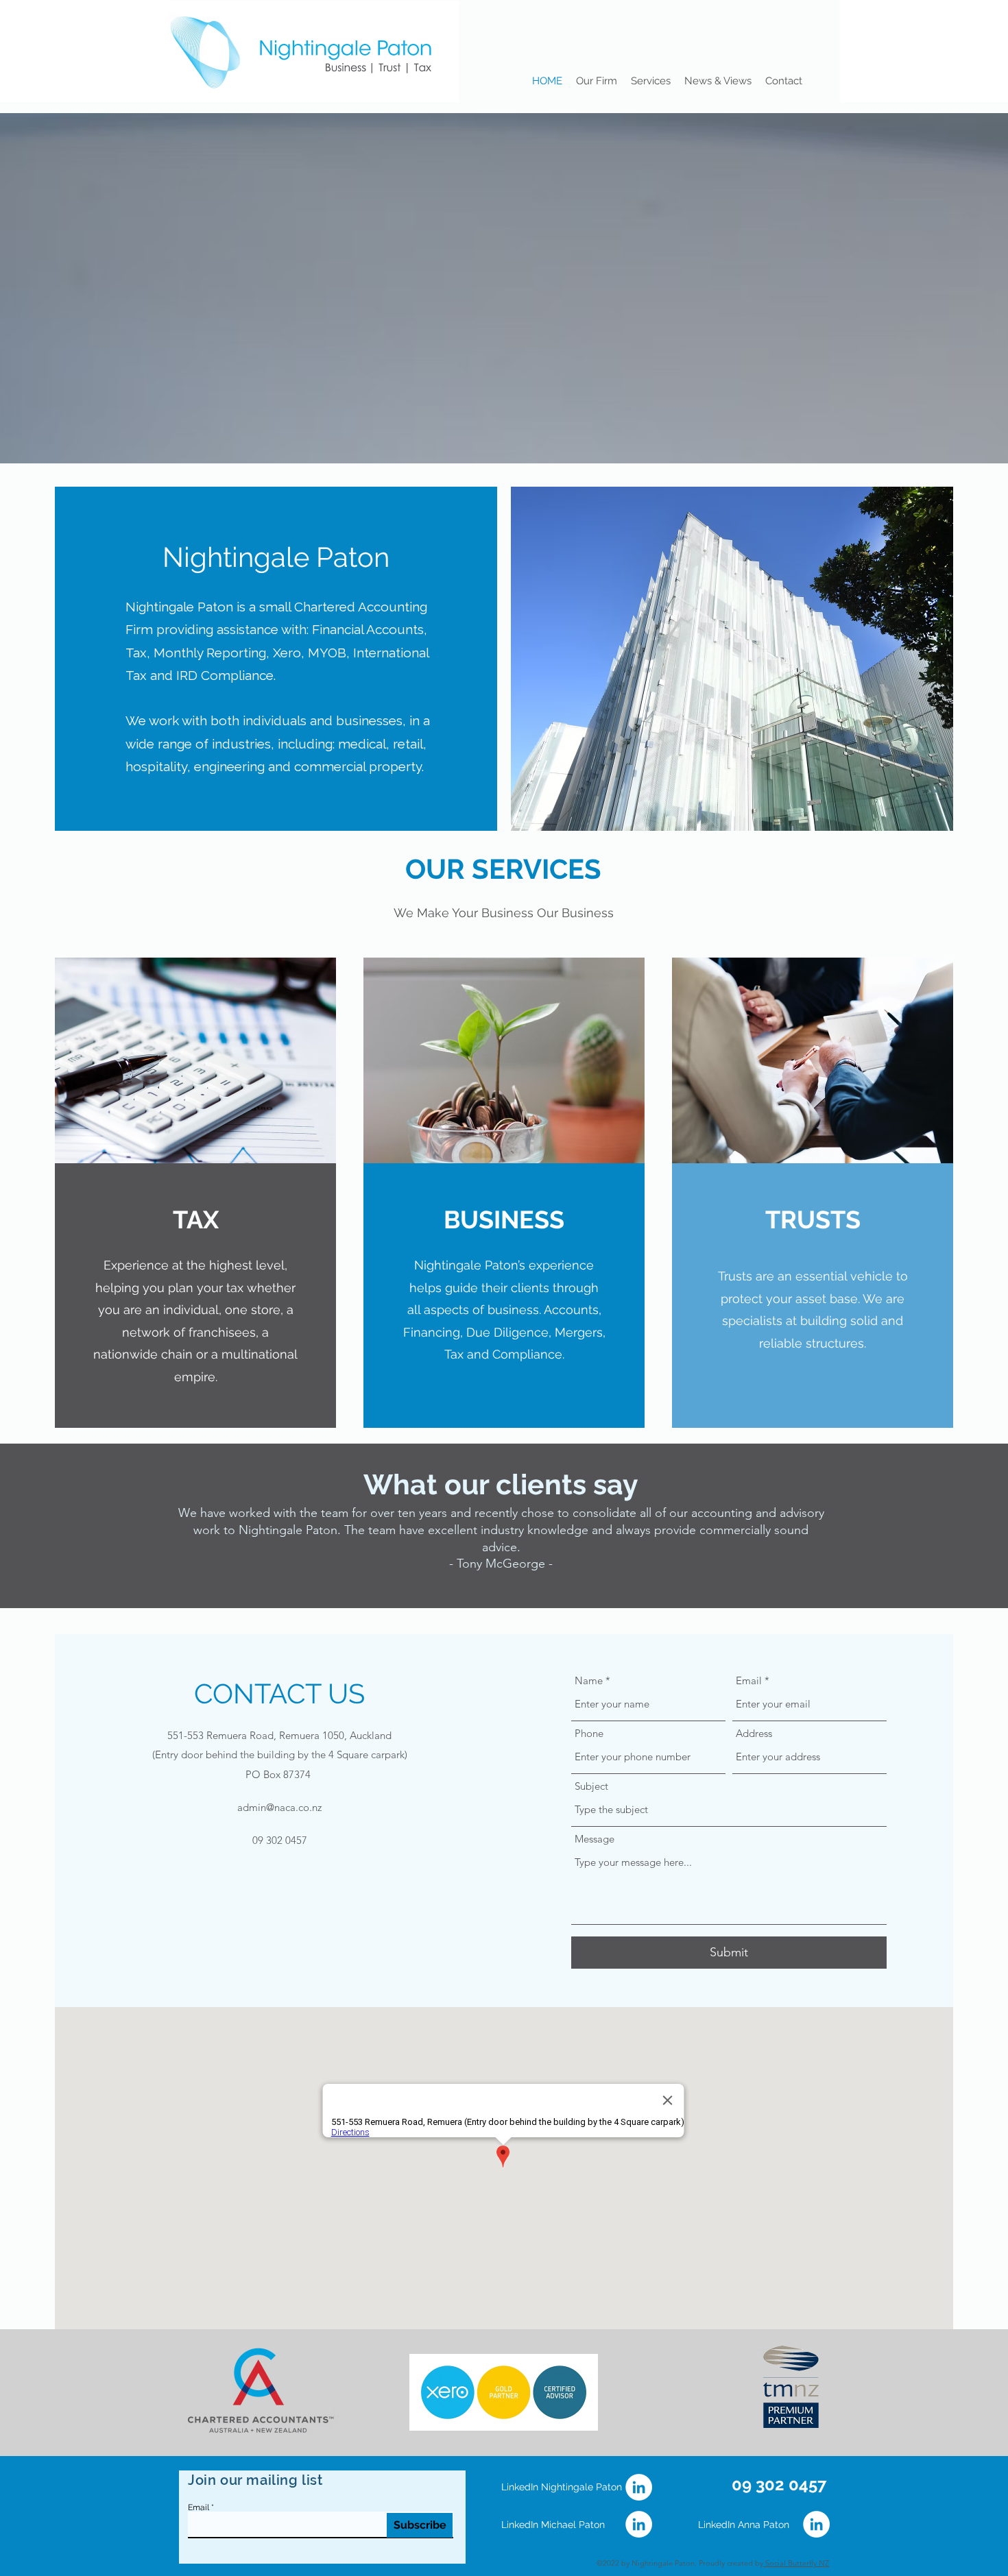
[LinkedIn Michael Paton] (639, 2524)
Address (754, 1733)
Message (595, 1839)
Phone (589, 1733)
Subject (591, 1786)
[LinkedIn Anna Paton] (816, 2524)
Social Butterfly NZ (796, 2563)
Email (749, 1680)
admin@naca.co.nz (279, 1807)
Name (589, 1680)
